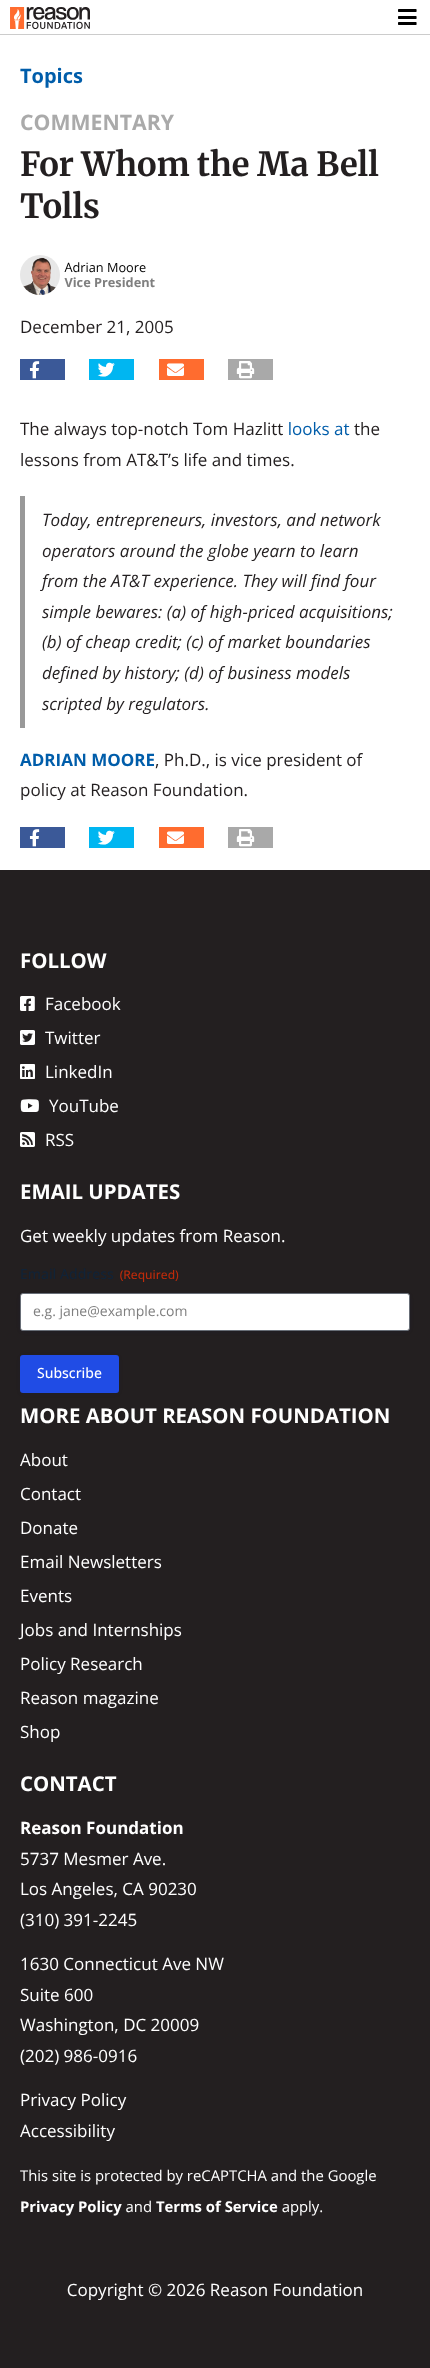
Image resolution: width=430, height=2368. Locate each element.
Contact (50, 1493)
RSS (59, 1139)
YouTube (84, 1105)
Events (46, 1595)
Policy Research (81, 1663)
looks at (319, 428)
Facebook (83, 1003)
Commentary (97, 122)
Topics (51, 75)
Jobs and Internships (101, 1629)
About (44, 1459)
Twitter (72, 1037)
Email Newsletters (91, 1561)
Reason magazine (89, 1697)
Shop (40, 1731)
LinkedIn (79, 1071)
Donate (49, 1527)
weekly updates (113, 1235)
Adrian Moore (87, 759)
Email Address (99, 1274)
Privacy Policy (73, 2099)
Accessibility (67, 2130)
